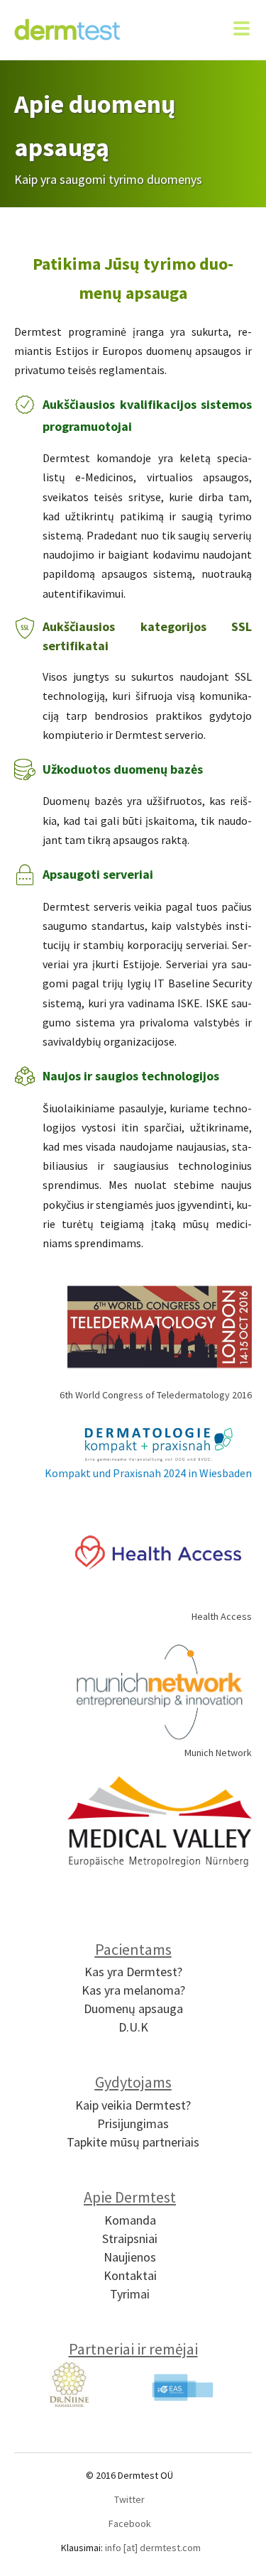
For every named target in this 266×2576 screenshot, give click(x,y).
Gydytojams (133, 2082)
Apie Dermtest (130, 2197)
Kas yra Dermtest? (133, 1972)
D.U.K (133, 2027)
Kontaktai (130, 2275)
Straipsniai (130, 2238)
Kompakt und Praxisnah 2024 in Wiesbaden (148, 1473)
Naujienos (130, 2257)
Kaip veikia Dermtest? (133, 2105)
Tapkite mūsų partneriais (133, 2142)
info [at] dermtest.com (153, 2548)
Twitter (129, 2499)
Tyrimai (130, 2294)
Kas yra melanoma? (133, 1990)
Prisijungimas (133, 2123)
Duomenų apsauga (133, 2008)
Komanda (130, 2220)
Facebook (130, 2523)
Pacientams (133, 1949)
